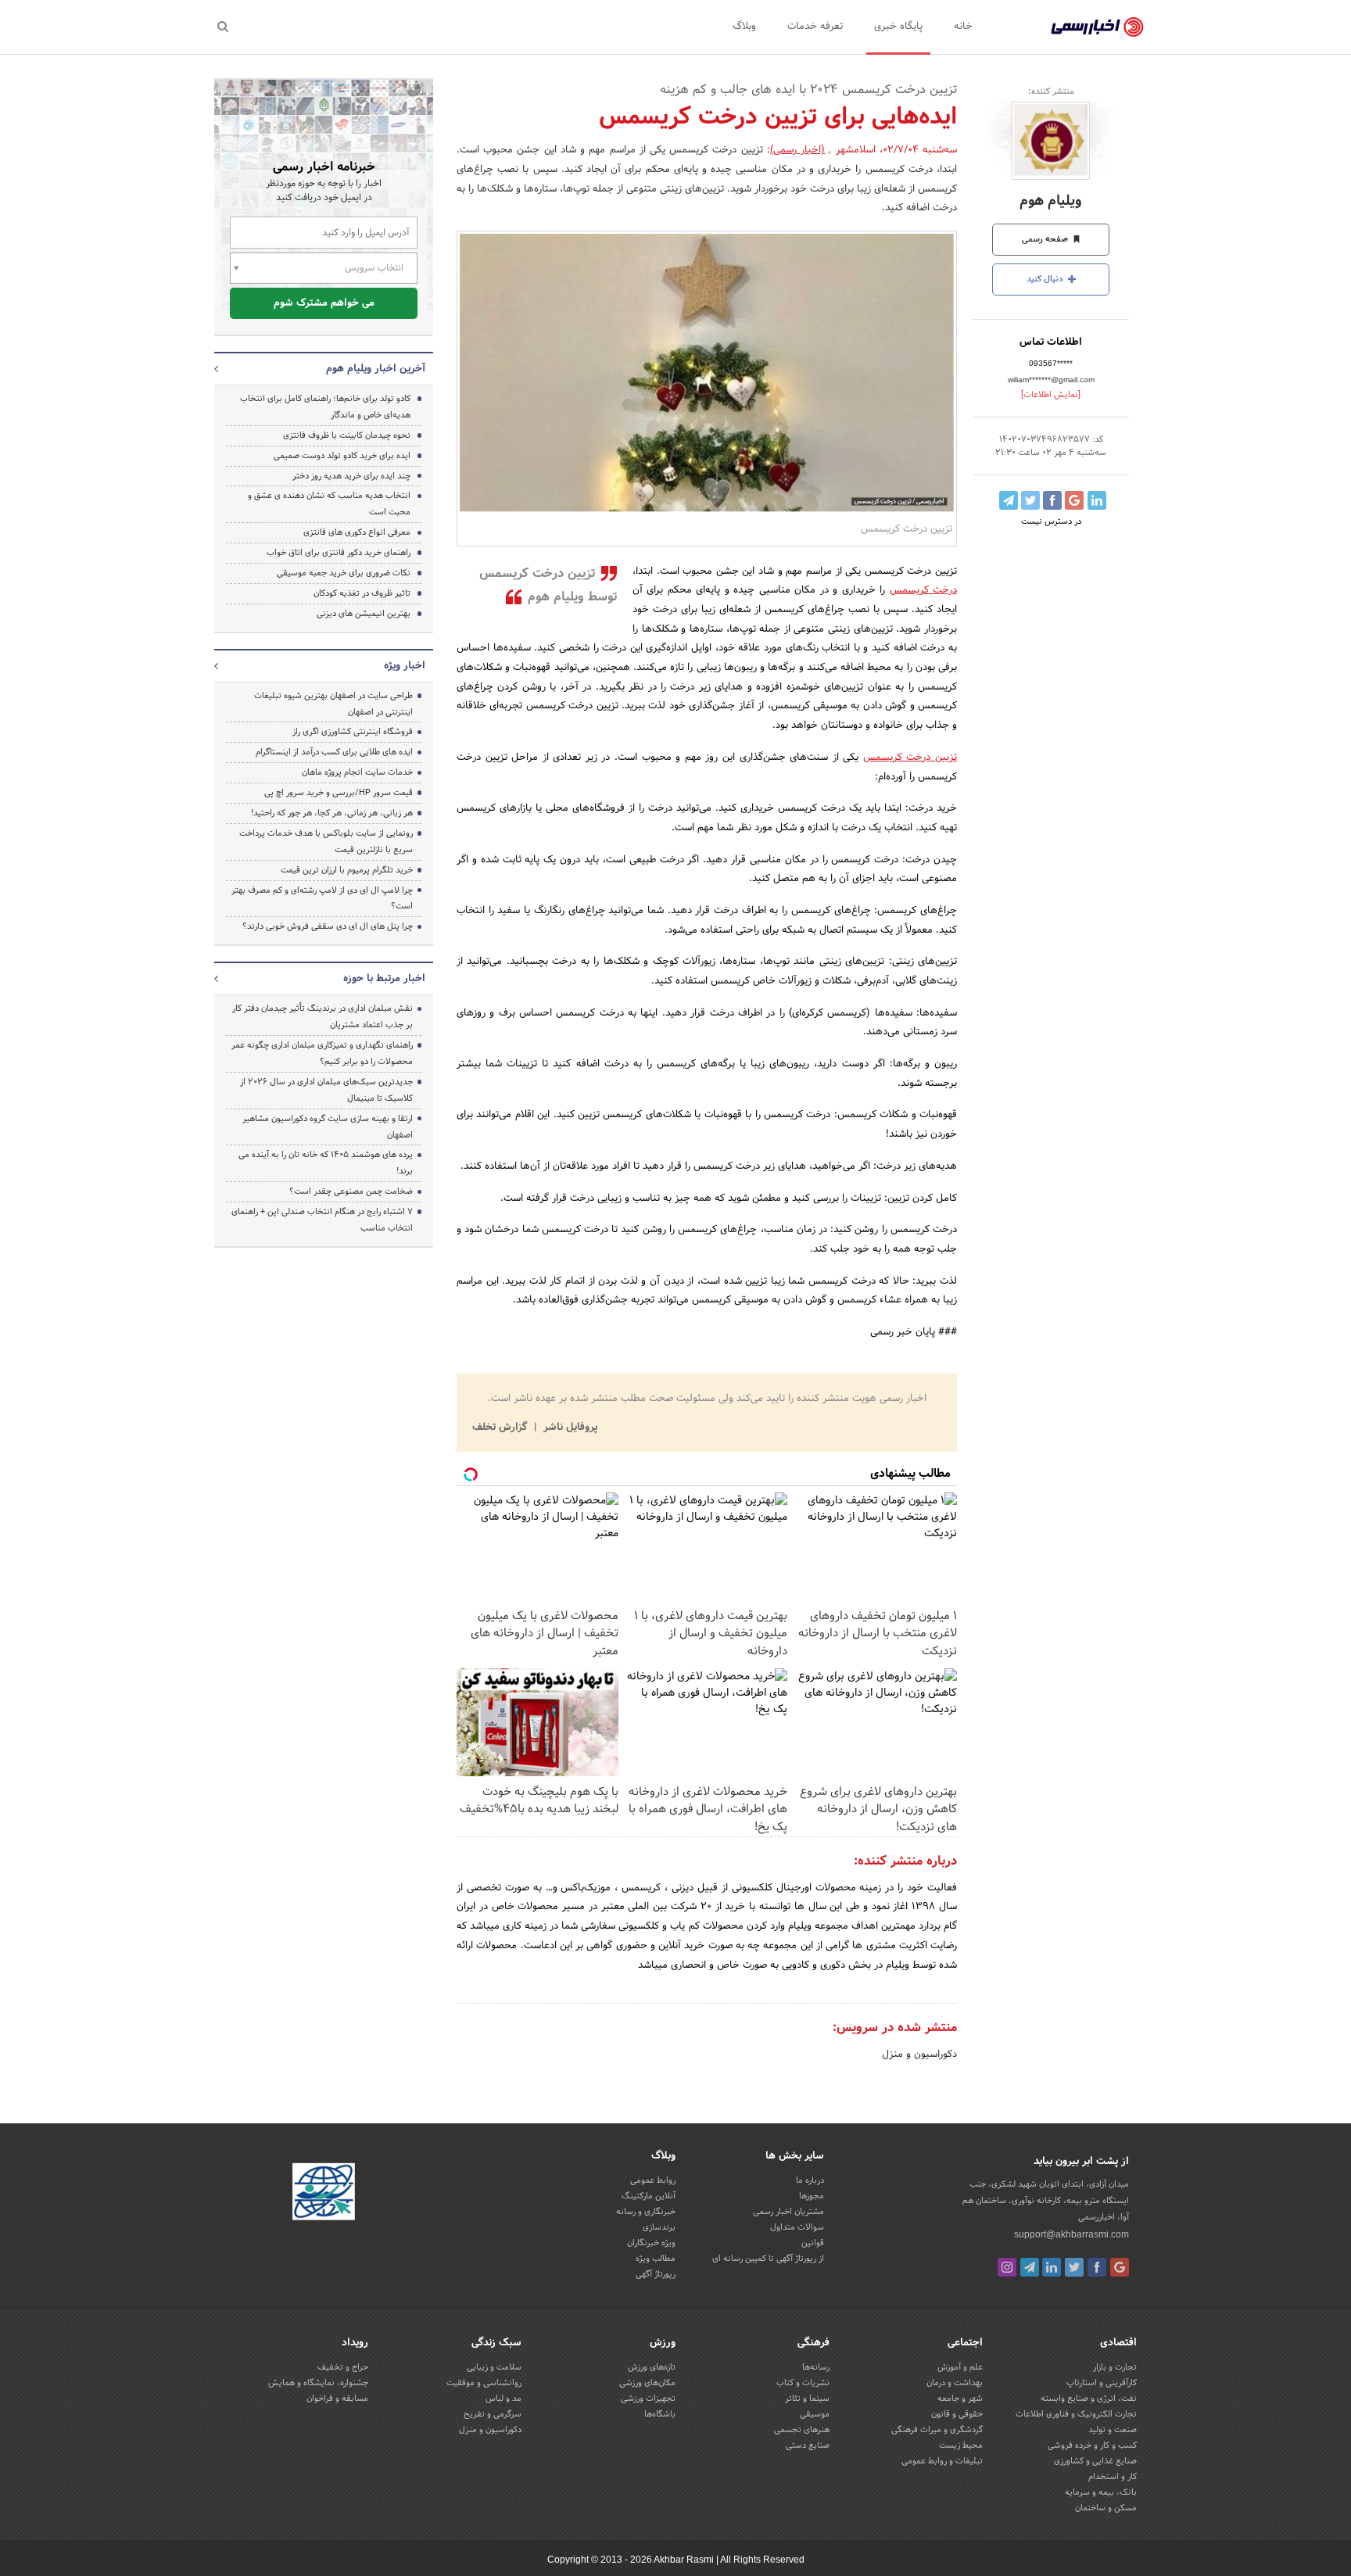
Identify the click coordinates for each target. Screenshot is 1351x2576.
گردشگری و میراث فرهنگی (937, 2430)
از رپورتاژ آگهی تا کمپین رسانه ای (768, 2259)
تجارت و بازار (1115, 2367)
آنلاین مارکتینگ (649, 2196)
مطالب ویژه (656, 2259)
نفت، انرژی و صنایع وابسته (1089, 2399)
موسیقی (815, 2414)
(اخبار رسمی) (797, 150)
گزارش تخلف (501, 1428)
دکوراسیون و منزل (919, 2055)
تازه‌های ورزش (652, 2367)
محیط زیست (961, 2445)
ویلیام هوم (1051, 201)
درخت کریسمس (923, 590)
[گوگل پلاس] (1120, 2267)
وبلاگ (744, 27)
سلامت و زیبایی (494, 2367)
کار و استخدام (1113, 2477)
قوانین (813, 2243)
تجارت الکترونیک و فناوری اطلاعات (1076, 2414)
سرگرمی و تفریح (493, 2414)
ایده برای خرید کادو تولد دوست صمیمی (342, 456)
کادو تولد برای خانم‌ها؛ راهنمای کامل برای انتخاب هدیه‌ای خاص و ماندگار (325, 407)
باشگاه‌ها (660, 2414)
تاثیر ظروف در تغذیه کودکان (362, 593)
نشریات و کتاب (803, 2383)
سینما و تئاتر (807, 2399)
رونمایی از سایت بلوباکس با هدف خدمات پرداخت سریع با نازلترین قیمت (326, 842)
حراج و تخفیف (343, 2367)
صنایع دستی (808, 2445)
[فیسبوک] (1097, 2267)
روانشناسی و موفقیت (484, 2383)
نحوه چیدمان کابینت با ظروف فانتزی (347, 435)
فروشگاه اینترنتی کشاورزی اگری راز (353, 732)
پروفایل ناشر (569, 1428)
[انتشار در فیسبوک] (1052, 500)
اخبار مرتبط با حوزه (384, 979)
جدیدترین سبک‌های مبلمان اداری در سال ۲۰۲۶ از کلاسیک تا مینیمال (326, 1090)
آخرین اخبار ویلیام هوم (376, 369)
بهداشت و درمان (955, 2383)
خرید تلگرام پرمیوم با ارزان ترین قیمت (347, 870)
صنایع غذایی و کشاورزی (1095, 2461)
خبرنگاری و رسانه (646, 2212)
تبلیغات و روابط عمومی (942, 2461)
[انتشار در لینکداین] (1097, 500)
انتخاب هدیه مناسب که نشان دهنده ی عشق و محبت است (329, 504)
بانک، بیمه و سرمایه (1101, 2492)
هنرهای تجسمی (802, 2430)
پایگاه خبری (898, 27)
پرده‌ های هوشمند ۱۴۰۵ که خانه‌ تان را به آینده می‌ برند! (326, 1163)
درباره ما (810, 2180)
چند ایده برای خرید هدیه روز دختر (351, 476)
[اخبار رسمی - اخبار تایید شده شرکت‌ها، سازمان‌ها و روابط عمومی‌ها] (1097, 27)
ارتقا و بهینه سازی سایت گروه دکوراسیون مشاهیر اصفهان (328, 1127)
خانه (963, 27)
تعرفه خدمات (815, 27)
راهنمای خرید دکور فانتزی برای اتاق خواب (339, 553)
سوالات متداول (797, 2227)
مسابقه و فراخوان (337, 2399)
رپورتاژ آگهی (656, 2274)
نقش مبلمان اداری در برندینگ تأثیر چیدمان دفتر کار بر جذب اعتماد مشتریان (323, 1017)
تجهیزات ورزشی (648, 2399)
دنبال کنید (1046, 279)
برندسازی (659, 2227)
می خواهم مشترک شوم (324, 303)
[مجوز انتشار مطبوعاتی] (324, 2194)
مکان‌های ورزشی (647, 2383)
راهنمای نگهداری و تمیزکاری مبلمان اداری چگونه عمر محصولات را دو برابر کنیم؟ (322, 1053)
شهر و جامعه (960, 2399)
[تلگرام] (1030, 2267)
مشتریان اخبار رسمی (788, 2212)
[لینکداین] (1052, 2267)
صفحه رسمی (1046, 239)
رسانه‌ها (816, 2367)
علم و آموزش (960, 2367)
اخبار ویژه (405, 666)
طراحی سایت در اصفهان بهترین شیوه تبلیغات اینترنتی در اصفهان (333, 704)
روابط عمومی (653, 2180)
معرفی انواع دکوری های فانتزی (357, 532)
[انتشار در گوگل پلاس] (1074, 500)
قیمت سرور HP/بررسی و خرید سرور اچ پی (339, 793)
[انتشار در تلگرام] (1009, 500)
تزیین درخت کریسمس (910, 758)
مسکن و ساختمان (1106, 2508)
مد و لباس (503, 2399)
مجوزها (812, 2196)
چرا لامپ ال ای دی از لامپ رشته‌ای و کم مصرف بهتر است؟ (322, 899)
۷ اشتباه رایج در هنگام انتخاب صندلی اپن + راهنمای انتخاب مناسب (322, 1220)
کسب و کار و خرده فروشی (1092, 2445)
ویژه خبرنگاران (651, 2243)
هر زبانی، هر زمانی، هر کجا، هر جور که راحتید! (332, 813)
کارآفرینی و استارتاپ (1102, 2383)
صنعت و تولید (1113, 2430)
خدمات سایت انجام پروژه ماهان (357, 772)
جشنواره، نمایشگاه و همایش (318, 2383)
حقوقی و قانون (957, 2414)
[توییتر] (1074, 2267)
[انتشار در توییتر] (1030, 500)
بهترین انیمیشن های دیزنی (364, 614)
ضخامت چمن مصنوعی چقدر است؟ (351, 1191)
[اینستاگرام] (1007, 2267)
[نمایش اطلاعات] (1051, 395)
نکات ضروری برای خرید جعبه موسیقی (344, 573)
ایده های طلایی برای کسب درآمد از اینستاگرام (334, 752)
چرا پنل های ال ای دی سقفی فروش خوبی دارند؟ (328, 926)
